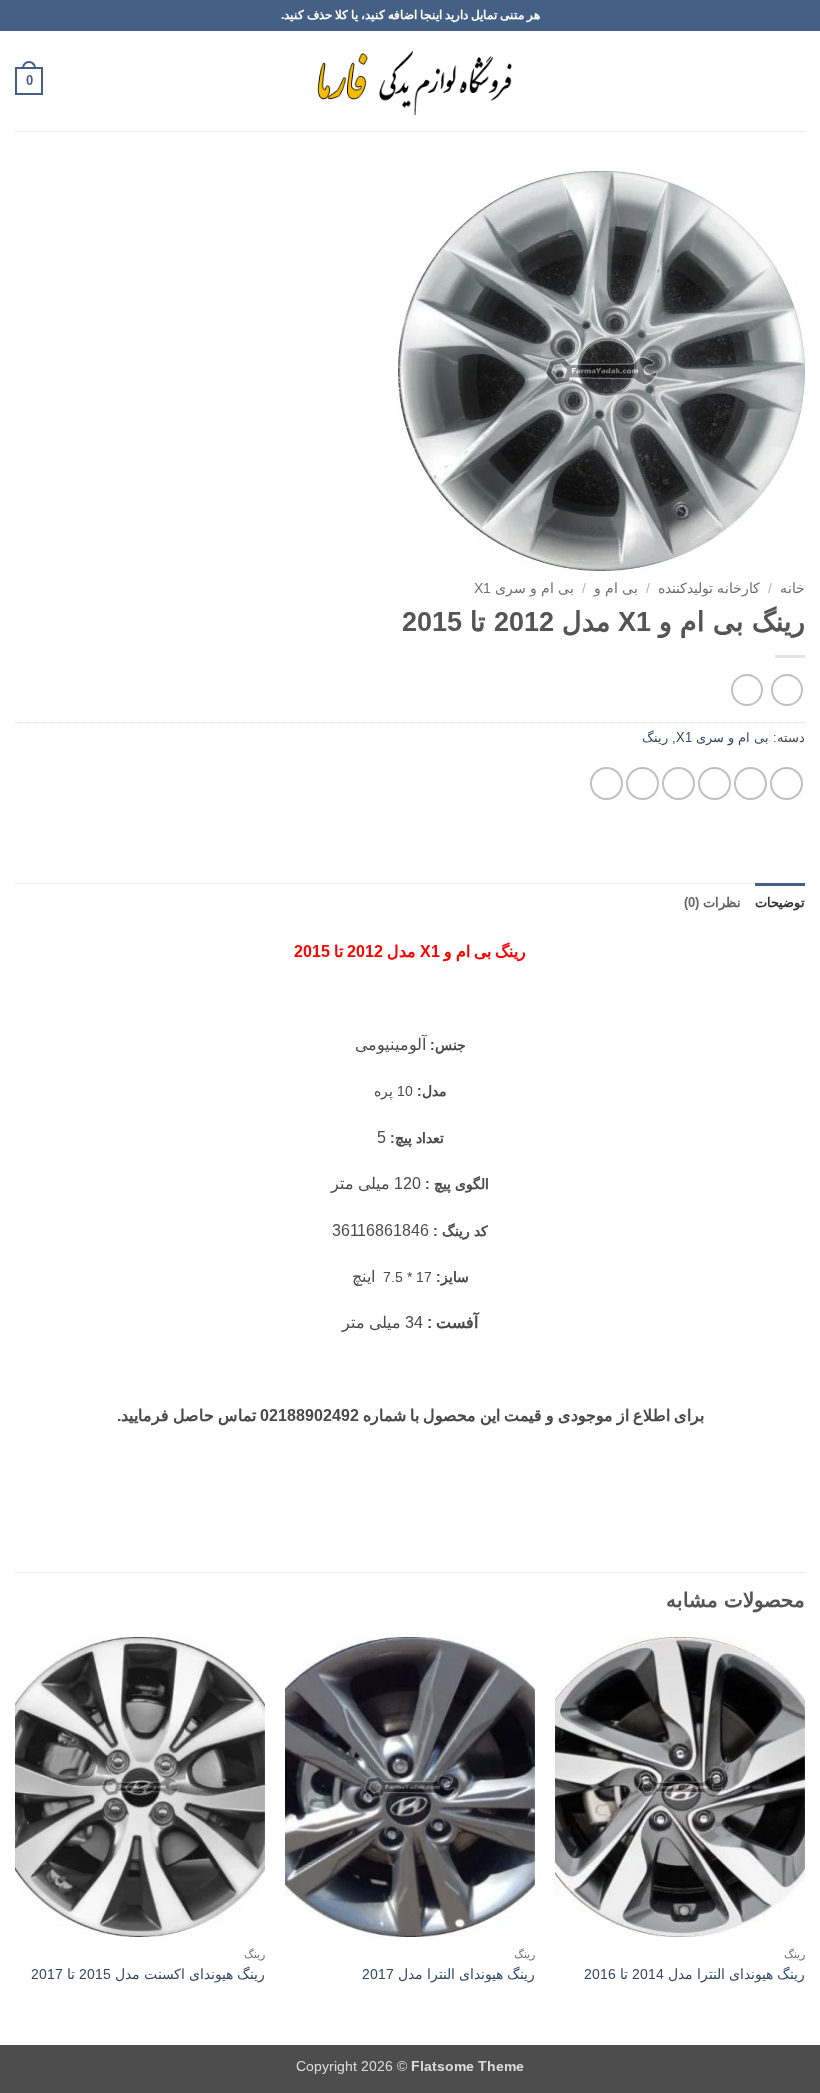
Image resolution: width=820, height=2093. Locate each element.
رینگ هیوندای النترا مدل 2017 (448, 1974)
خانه (792, 588)
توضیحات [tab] (780, 902)
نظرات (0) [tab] (712, 902)
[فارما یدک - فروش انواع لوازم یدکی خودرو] (410, 81)
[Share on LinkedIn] (606, 783)
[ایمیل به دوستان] (678, 783)
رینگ (655, 737)
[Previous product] (746, 689)
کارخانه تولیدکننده (709, 588)
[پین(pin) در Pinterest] (642, 783)
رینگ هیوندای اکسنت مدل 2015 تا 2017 (148, 1974)
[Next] (16, 1839)
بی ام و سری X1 (524, 588)
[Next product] (786, 689)
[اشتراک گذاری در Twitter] (714, 783)
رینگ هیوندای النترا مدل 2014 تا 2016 (694, 1974)
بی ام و (616, 588)
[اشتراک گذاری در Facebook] (750, 783)
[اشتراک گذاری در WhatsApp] (786, 783)
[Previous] (804, 1839)
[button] (793, 80)
